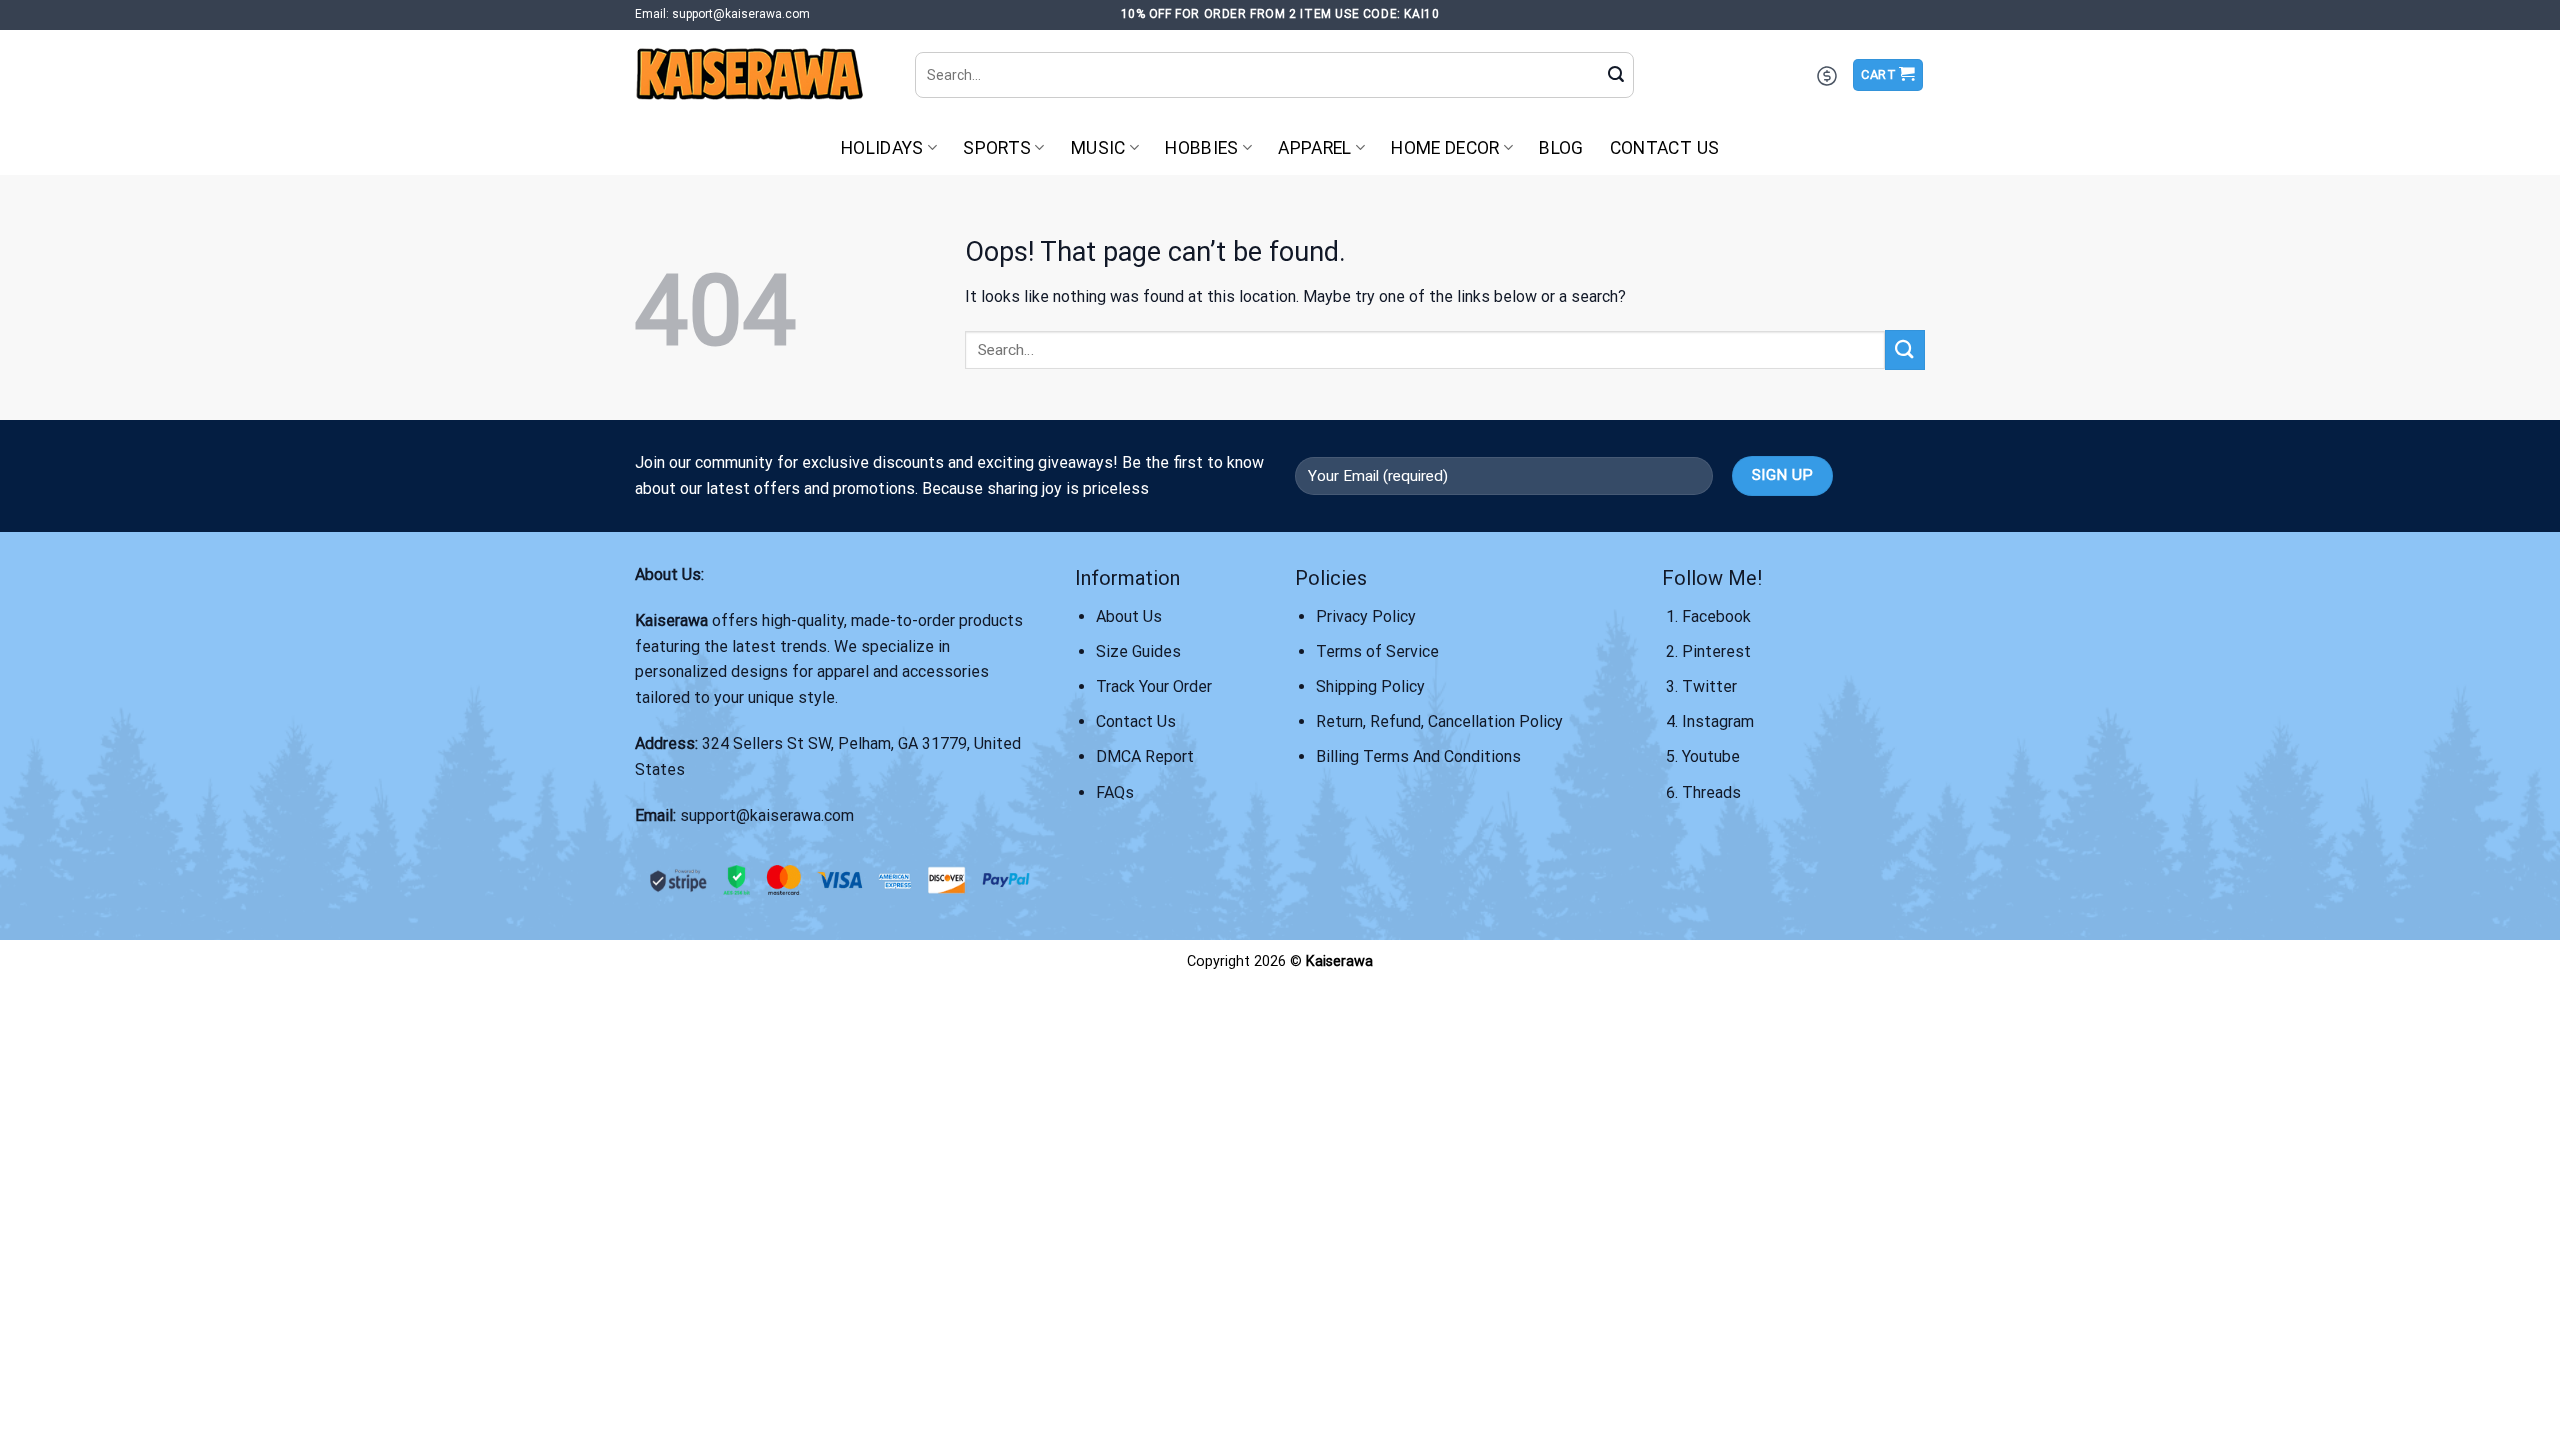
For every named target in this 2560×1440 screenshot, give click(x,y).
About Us (1129, 616)
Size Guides (1138, 651)
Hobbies (1201, 148)
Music (1098, 148)
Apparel (1314, 148)
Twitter (1709, 686)
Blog (1561, 148)
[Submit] (1616, 75)
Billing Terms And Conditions (1418, 756)
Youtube (1711, 756)
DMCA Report (1145, 756)
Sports (997, 148)
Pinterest (1716, 651)
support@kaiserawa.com (767, 815)
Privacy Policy (1366, 616)
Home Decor (1445, 148)
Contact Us (1665, 148)
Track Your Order (1154, 686)
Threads (1711, 792)
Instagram (1718, 721)
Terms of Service (1377, 651)
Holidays (882, 148)
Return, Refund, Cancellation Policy (1439, 721)
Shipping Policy (1370, 686)
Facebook (1716, 616)
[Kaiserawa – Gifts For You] (760, 75)
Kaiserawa (671, 620)
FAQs (1115, 792)
